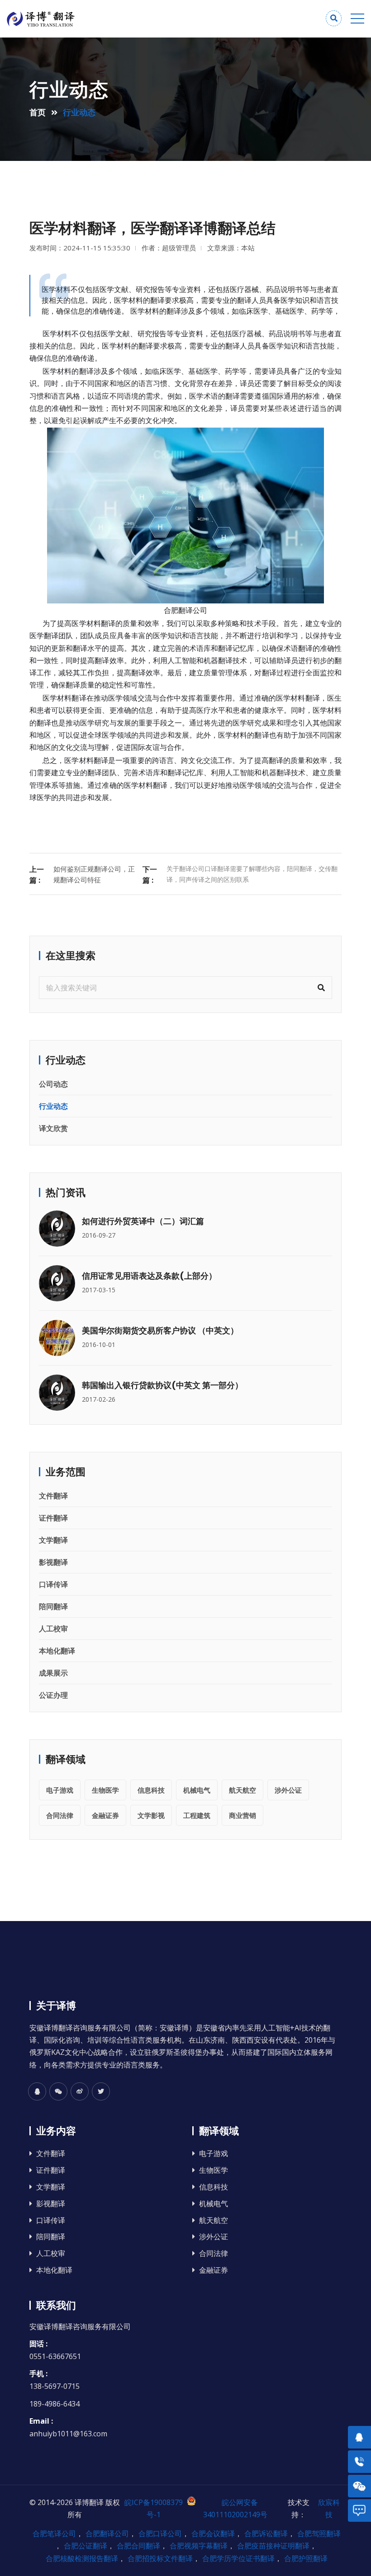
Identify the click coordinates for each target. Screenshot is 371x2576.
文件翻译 (53, 1496)
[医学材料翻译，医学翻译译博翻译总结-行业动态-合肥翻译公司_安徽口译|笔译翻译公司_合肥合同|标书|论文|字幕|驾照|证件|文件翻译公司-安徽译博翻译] (96, 19)
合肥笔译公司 (54, 2534)
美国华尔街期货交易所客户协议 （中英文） (160, 1330)
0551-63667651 (55, 2356)
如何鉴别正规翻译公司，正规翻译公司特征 (94, 874)
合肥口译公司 (160, 2534)
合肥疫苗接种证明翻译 (273, 2546)
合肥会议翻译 (213, 2534)
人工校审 (53, 1629)
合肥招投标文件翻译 (160, 2558)
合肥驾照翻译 (319, 2534)
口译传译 (53, 1584)
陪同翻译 (53, 1606)
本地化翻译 (57, 1651)
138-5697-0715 (55, 2386)
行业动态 (53, 1106)
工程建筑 (197, 1815)
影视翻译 (53, 1562)
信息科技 (151, 1790)
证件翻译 (53, 1518)
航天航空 (243, 1790)
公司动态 (53, 1084)
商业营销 (243, 1815)
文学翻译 (53, 1540)
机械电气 (197, 1790)
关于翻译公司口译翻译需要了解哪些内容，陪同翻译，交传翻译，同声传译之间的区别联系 (252, 874)
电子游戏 (60, 1790)
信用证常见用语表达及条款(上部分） (149, 1276)
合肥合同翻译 (138, 2546)
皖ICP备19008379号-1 (154, 2508)
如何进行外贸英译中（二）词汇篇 (143, 1221)
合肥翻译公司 (185, 610)
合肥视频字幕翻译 (199, 2546)
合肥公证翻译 (86, 2546)
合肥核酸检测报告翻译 (82, 2558)
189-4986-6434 (55, 2404)
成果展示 (53, 1673)
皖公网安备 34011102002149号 (235, 2508)
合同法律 (60, 1815)
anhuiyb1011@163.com (68, 2434)
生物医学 (105, 1790)
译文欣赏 (53, 1128)
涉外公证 (288, 1790)
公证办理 (53, 1695)
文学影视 (151, 1815)
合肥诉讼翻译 (266, 2534)
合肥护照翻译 (306, 2558)
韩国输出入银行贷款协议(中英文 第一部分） (162, 1385)
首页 (38, 112)
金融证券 (105, 1815)
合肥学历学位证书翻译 (238, 2558)
